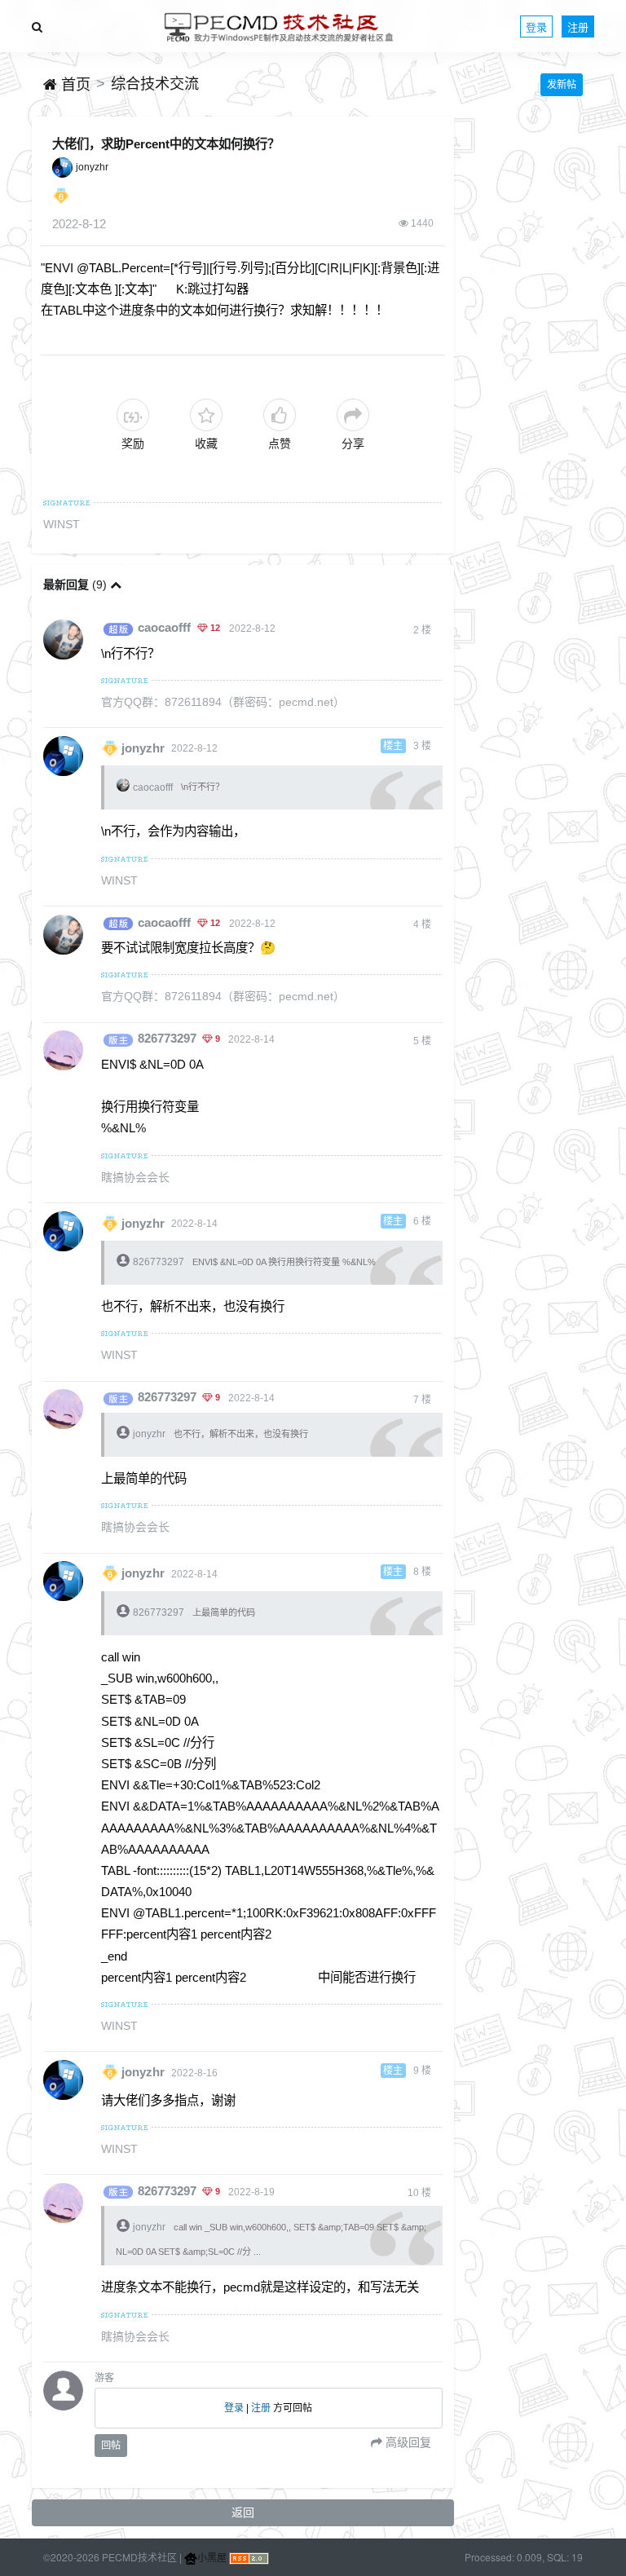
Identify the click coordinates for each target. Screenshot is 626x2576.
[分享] (353, 415)
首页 (74, 85)
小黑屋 (212, 2557)
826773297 (167, 1039)
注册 (578, 26)
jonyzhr (92, 167)
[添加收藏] (206, 415)
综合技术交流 (155, 84)
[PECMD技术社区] (279, 26)
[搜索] (37, 26)
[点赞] (280, 415)
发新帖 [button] (562, 85)
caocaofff (164, 628)
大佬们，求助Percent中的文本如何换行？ (166, 144)
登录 (536, 26)
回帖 (111, 2446)
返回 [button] (243, 2512)
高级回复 (407, 2442)
